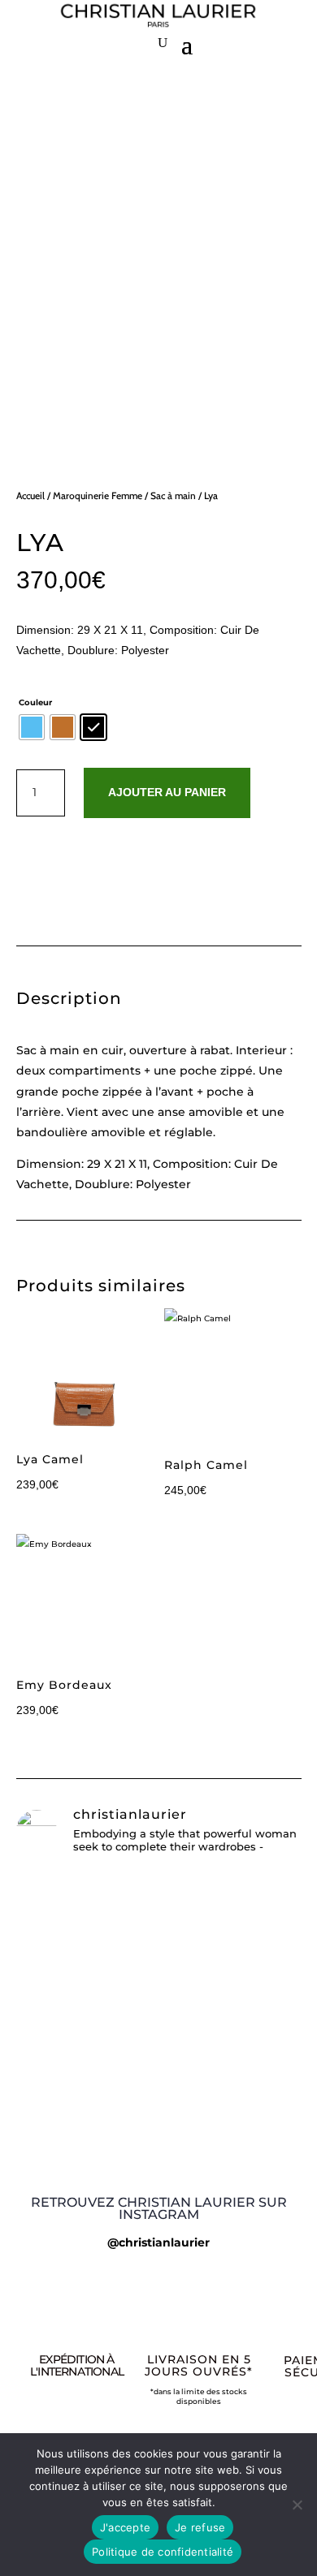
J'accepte (125, 2527)
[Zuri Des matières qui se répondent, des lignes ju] (159, 2104)
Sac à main (173, 495)
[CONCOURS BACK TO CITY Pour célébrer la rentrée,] (159, 1940)
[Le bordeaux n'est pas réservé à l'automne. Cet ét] (159, 2033)
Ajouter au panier (167, 792)
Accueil (30, 495)
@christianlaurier (158, 2242)
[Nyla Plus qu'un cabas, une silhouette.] (159, 2131)
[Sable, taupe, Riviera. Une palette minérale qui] (159, 2158)
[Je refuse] (297, 2505)
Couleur (35, 702)
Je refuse (200, 2527)
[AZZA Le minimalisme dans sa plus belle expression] (159, 2072)
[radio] (32, 727)
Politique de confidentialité (163, 2552)
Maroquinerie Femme (98, 495)
